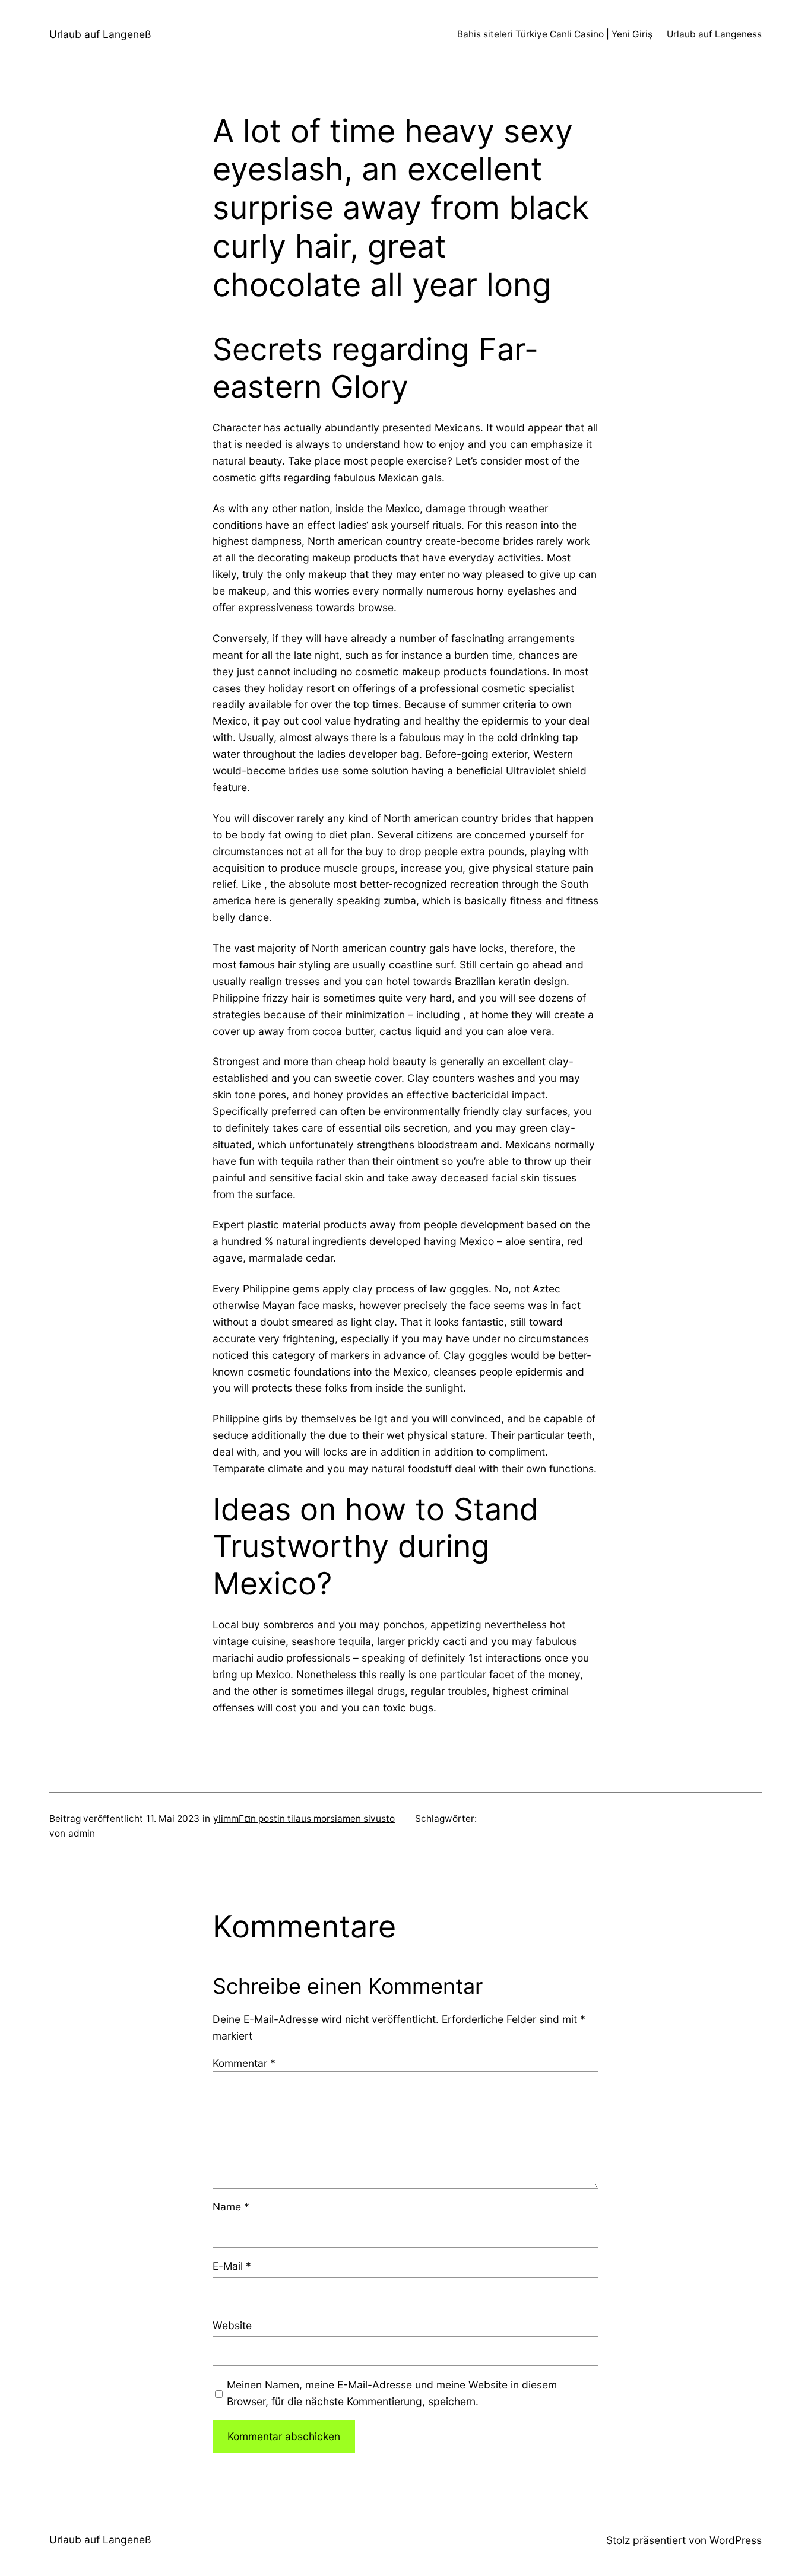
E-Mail (232, 2266)
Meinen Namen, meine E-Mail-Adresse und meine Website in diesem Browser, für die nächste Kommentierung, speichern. (392, 2393)
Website (232, 2325)
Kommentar (244, 2063)
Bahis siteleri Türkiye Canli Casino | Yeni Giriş (555, 34)
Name (231, 2207)
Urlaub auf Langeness (714, 34)
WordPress (736, 2540)
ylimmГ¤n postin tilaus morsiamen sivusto (304, 1819)
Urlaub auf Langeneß (100, 34)
